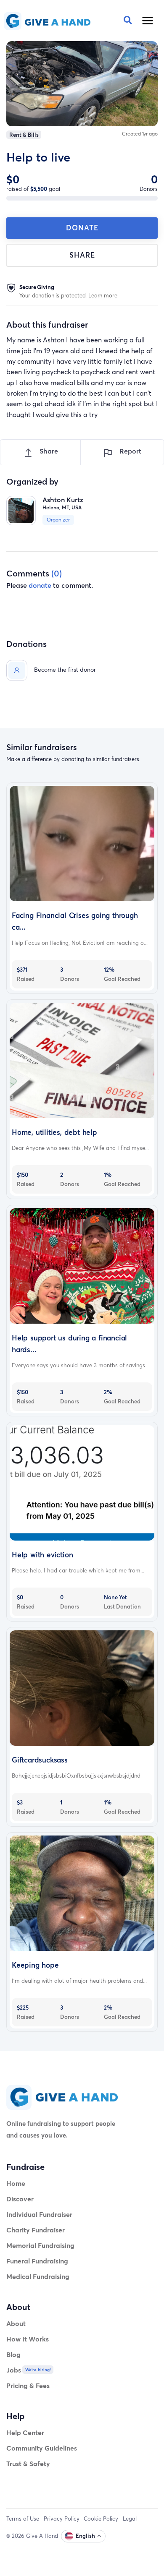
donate (40, 585)
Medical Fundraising (38, 2276)
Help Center (25, 2432)
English (85, 2536)
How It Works (28, 2339)
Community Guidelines (42, 2448)
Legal (130, 2519)
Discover (20, 2199)
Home (16, 2183)
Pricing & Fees (28, 2385)
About (16, 2323)
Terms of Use (23, 2519)
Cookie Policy (101, 2519)
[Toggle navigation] (148, 21)
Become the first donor (65, 669)
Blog (13, 2354)
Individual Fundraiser (39, 2214)
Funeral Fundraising (37, 2261)
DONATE (82, 228)
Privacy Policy (62, 2519)
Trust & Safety (28, 2463)
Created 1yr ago (140, 134)
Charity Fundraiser (36, 2230)
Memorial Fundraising (40, 2245)
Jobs (14, 2370)
